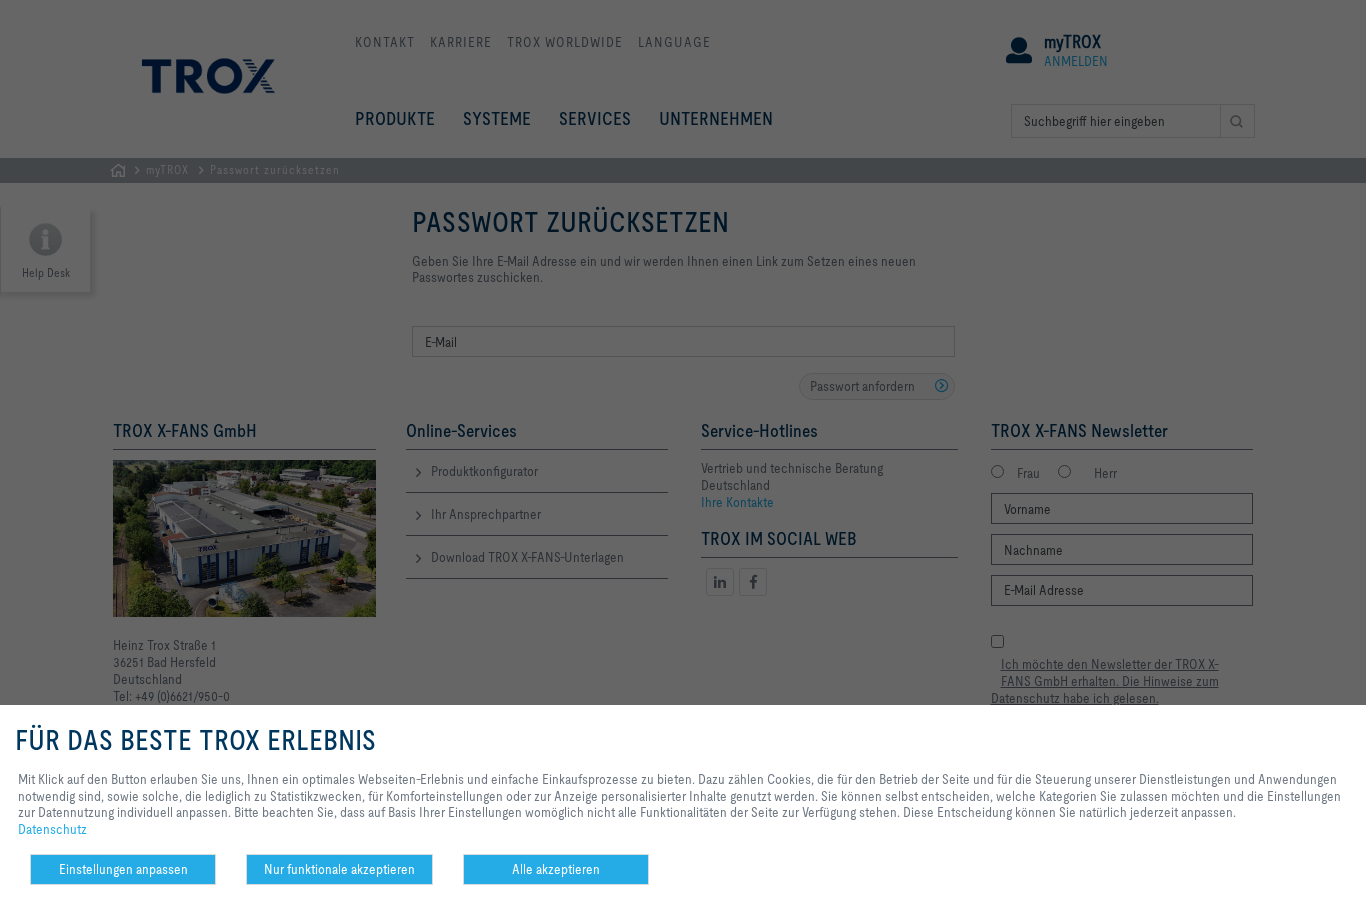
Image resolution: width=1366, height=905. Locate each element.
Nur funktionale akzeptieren (339, 869)
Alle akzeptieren (556, 869)
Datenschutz (52, 829)
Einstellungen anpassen (123, 869)
